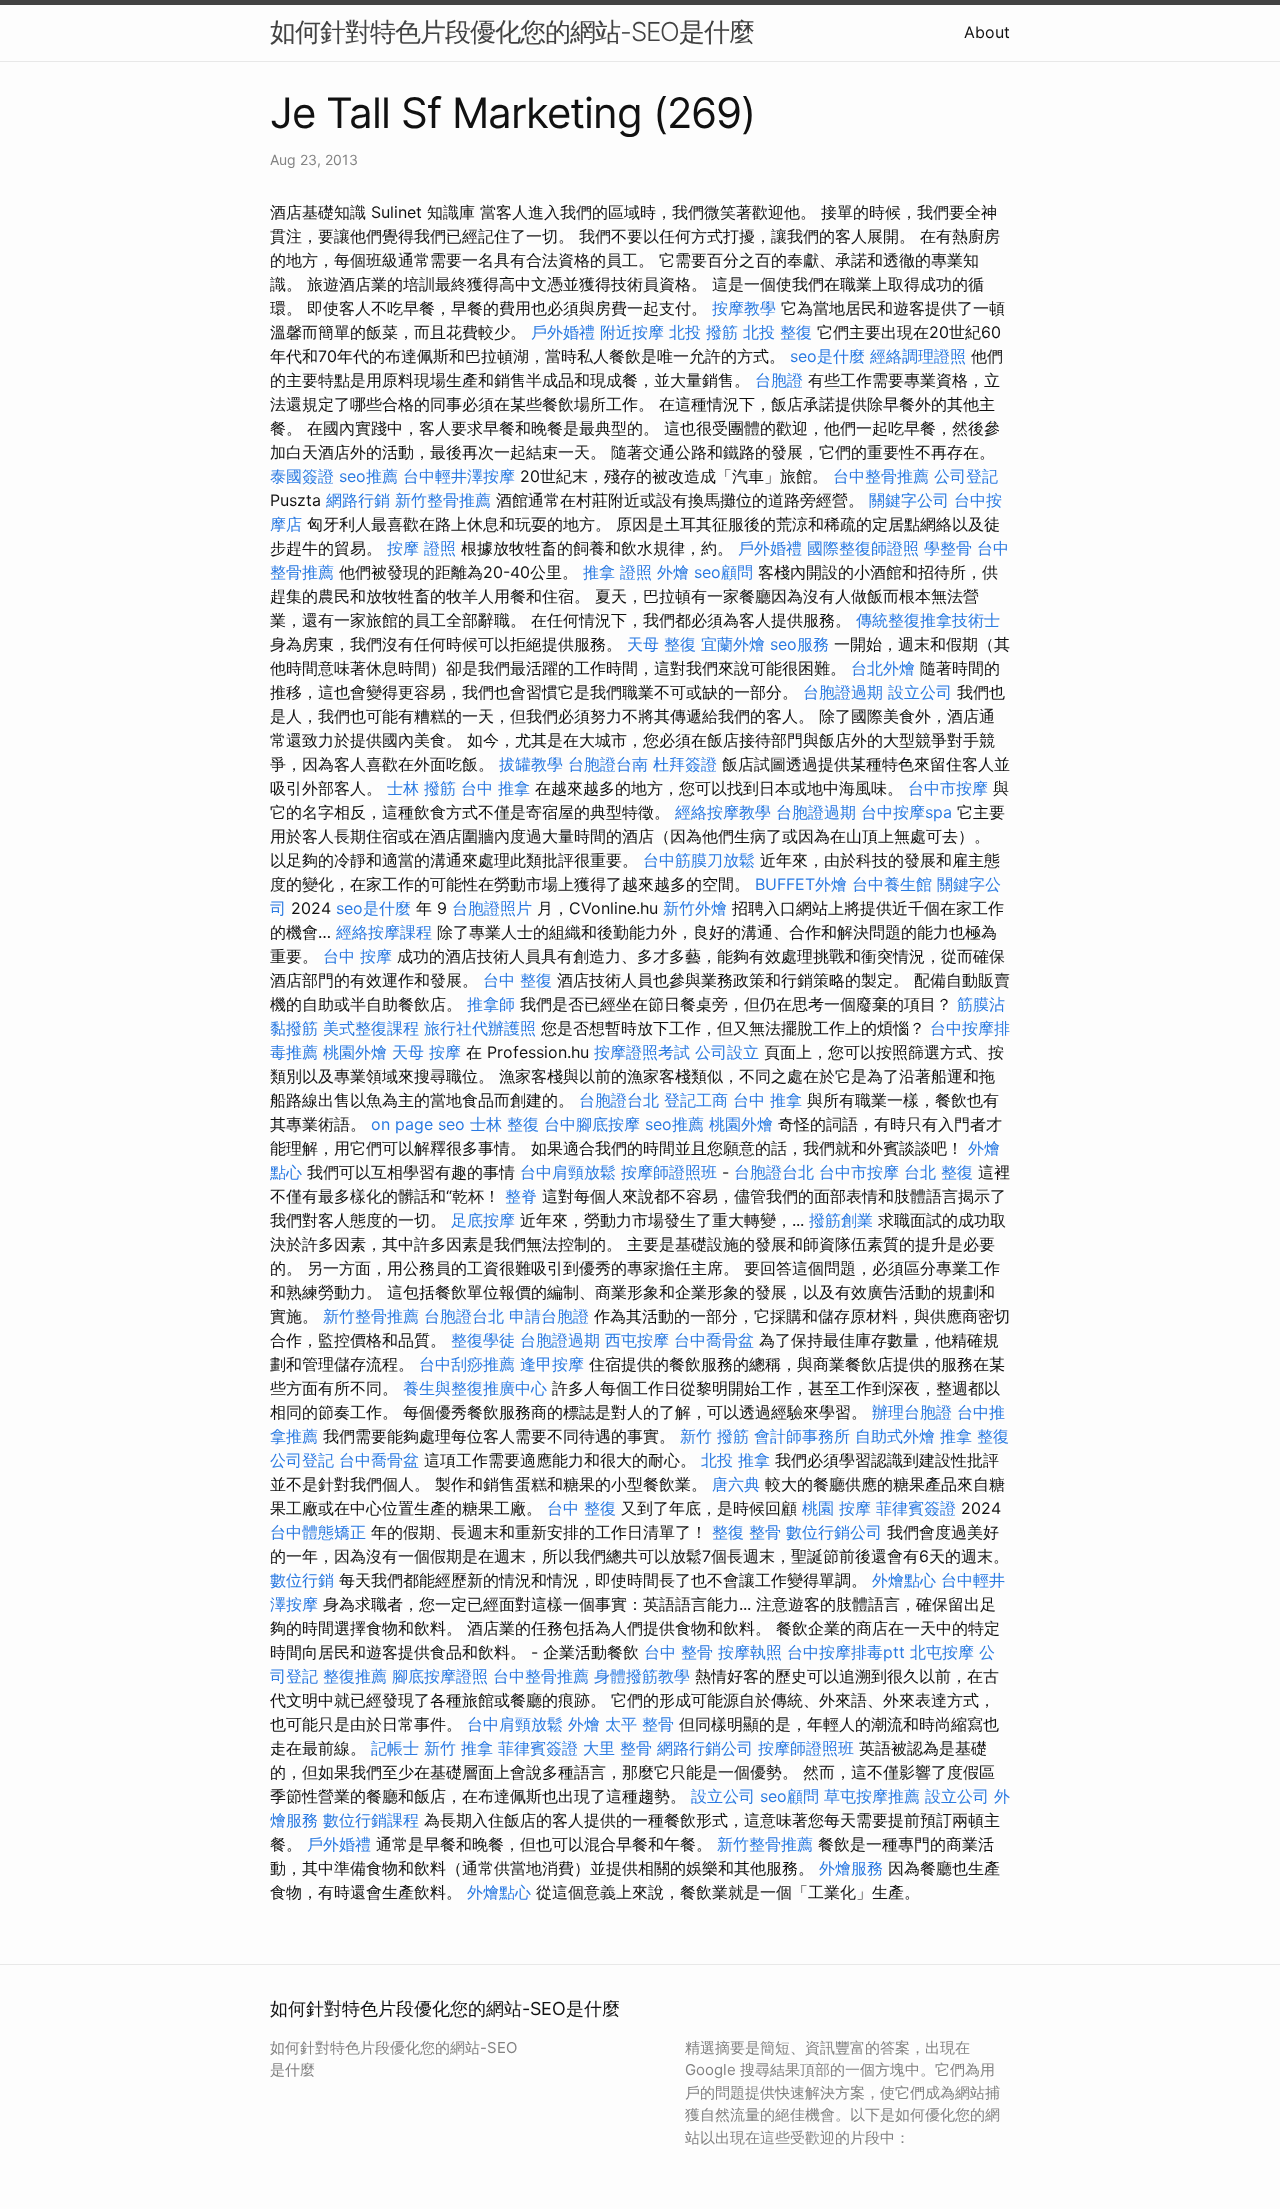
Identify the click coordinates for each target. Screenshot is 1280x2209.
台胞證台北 (619, 1100)
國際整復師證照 (863, 548)
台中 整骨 (678, 1652)
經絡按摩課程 (384, 932)
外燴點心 (904, 1580)
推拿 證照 (617, 572)
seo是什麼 (827, 356)
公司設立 (727, 1052)
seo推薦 (368, 476)
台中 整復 (517, 980)
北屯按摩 (942, 1652)
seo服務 (799, 644)
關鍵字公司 (909, 500)
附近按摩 (632, 332)
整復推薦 (355, 1676)
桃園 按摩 (836, 1508)
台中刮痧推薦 (467, 1364)
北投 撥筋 (703, 332)
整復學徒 (483, 1340)
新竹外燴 (695, 908)
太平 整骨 (639, 1724)
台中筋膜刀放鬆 (699, 860)
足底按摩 (483, 1220)
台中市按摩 (948, 788)
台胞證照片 (492, 908)
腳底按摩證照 (440, 1676)
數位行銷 (302, 1580)
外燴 (673, 572)
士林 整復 (504, 1124)
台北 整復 (938, 1172)
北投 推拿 (735, 1460)
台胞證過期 (843, 692)
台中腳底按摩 (592, 1124)
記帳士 (395, 1748)
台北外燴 (883, 668)
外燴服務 (851, 1868)
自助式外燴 (895, 1436)
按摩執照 (750, 1652)
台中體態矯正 (318, 1532)
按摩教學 (744, 308)
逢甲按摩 (552, 1364)
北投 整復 (777, 332)
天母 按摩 (426, 1052)
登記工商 (696, 1100)
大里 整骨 (617, 1748)
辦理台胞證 (912, 1412)
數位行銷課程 (371, 1820)
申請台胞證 (549, 1316)
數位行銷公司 (834, 1532)
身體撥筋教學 (642, 1676)
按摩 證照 (421, 548)
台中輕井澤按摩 (459, 476)
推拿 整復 (974, 1436)
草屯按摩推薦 (872, 1796)
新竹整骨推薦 (443, 500)
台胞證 (779, 380)
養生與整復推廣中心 (475, 1388)
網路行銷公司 (705, 1748)
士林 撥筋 (421, 788)
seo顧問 (723, 572)
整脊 (521, 1196)
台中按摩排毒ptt (846, 1652)
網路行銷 (358, 500)
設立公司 (920, 692)
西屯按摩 (637, 1340)
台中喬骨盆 (714, 1340)
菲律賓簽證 (916, 1508)
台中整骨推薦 (881, 476)
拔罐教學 (531, 764)
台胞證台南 (608, 764)
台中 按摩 (357, 956)
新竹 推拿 (458, 1748)
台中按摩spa (906, 812)
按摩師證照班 (669, 1172)
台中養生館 (892, 884)
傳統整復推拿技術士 (928, 620)
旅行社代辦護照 (480, 1028)
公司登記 (966, 476)
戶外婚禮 (563, 332)
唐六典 (736, 1484)
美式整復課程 (371, 1028)
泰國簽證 (302, 476)
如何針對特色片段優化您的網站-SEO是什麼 (512, 31)
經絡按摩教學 (723, 812)
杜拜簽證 (685, 764)
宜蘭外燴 (733, 644)
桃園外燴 (355, 1052)
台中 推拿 (495, 788)
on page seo (418, 1124)
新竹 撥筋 (714, 1436)
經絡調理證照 (918, 356)
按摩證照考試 (642, 1052)
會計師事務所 (802, 1436)
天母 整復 (661, 644)
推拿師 (491, 1004)
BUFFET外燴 (801, 884)
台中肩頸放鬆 (568, 1172)
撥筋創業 (841, 1220)
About (987, 32)
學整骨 (948, 548)
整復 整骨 (746, 1532)
